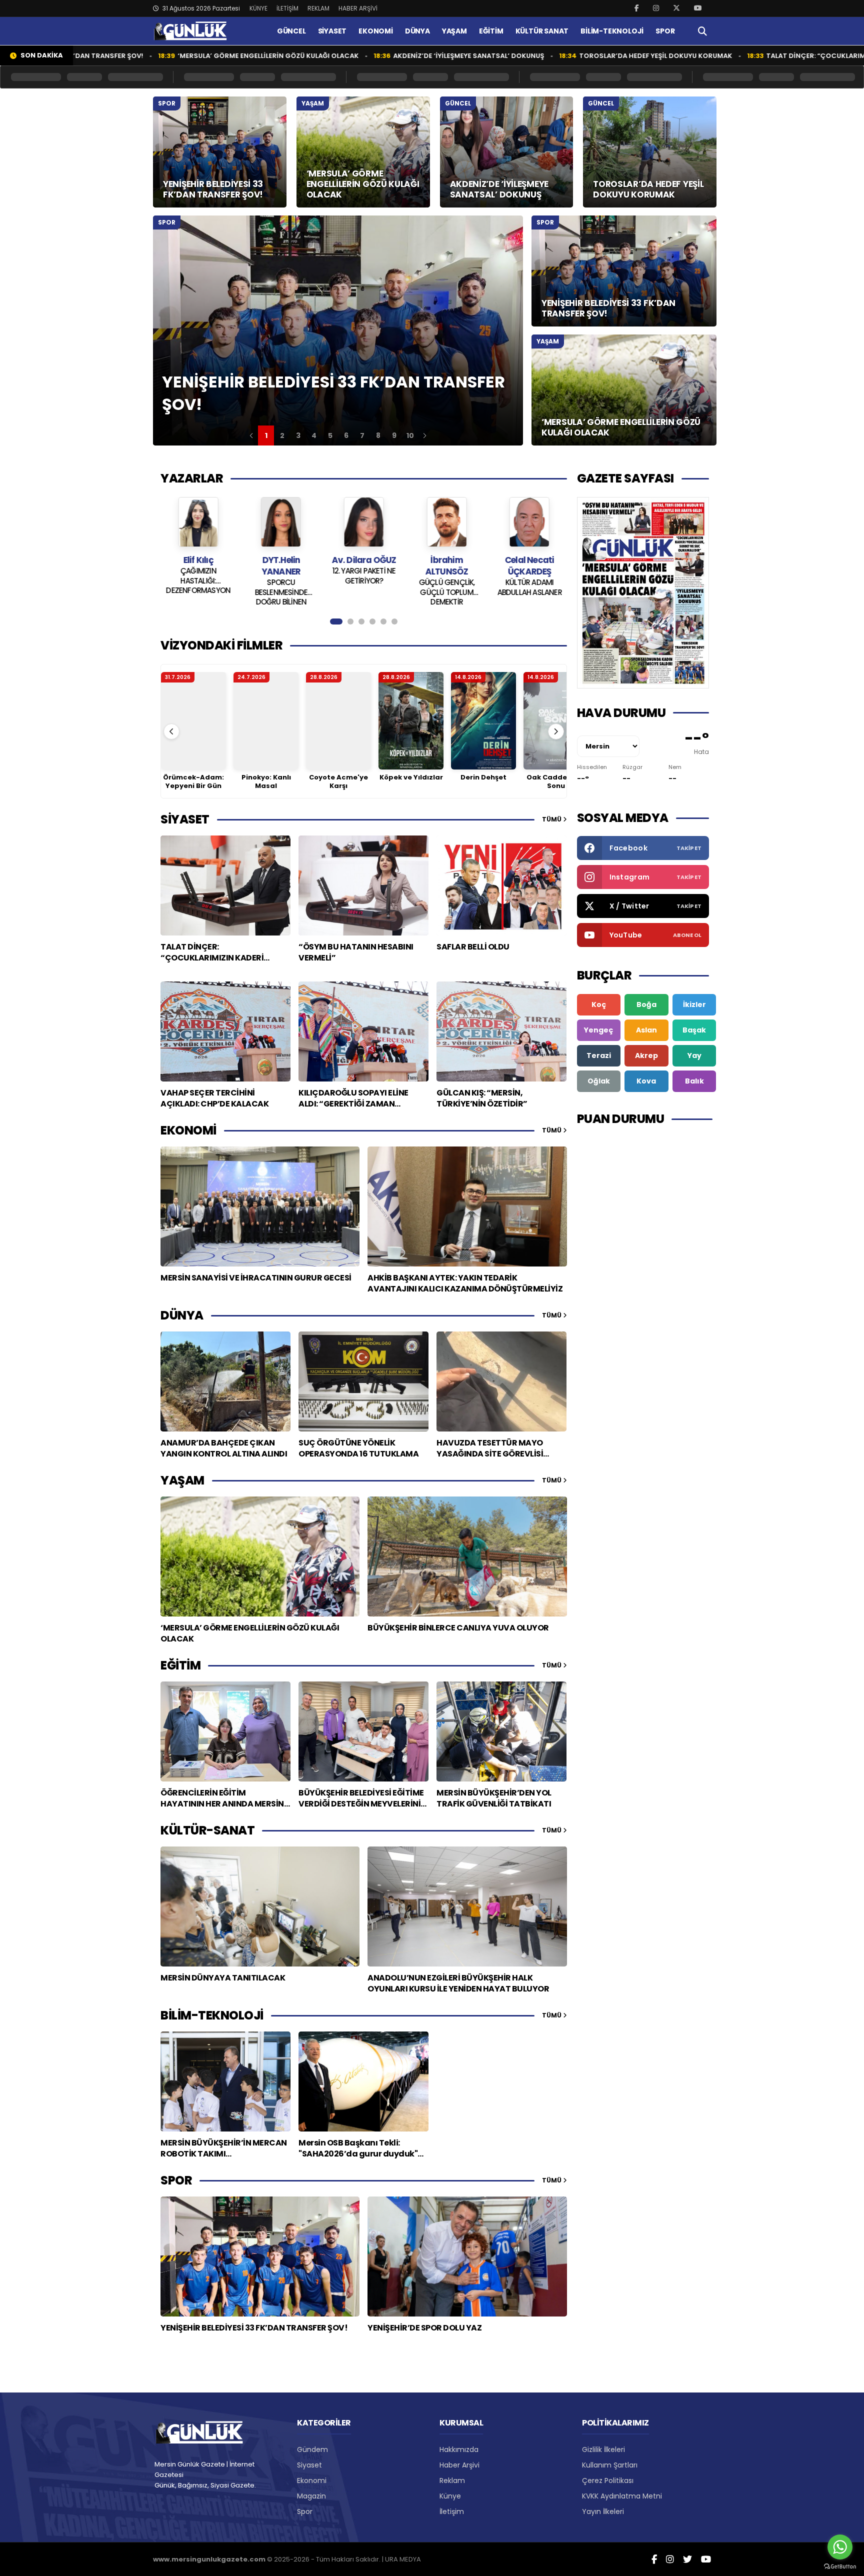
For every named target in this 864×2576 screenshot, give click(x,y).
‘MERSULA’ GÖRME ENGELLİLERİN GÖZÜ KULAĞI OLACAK (161, 56)
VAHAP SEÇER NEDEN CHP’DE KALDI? (529, 576)
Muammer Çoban (529, 560)
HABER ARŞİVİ (358, 8)
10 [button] (410, 435)
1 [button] (266, 435)
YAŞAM (454, 31)
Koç (599, 1004)
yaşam (182, 1480)
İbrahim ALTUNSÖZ (364, 566)
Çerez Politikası (608, 2480)
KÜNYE (258, 8)
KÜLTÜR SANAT (542, 31)
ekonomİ (188, 1130)
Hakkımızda (459, 2449)
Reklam (452, 2480)
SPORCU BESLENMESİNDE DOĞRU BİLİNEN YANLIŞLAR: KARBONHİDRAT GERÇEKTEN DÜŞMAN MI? (198, 591)
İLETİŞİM (287, 8)
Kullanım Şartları (610, 2465)
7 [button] (362, 435)
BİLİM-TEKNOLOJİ (612, 31)
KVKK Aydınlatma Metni (622, 2496)
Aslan (646, 1030)
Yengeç (598, 1030)
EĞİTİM (491, 31)
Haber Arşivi (459, 2465)
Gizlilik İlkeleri (603, 2449)
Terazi (599, 1055)
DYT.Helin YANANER (198, 566)
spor (176, 2180)
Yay (694, 1055)
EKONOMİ (376, 31)
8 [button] (378, 435)
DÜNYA (417, 31)
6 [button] (346, 435)
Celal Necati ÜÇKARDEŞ (446, 566)
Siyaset (309, 2465)
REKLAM (318, 8)
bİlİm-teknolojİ (212, 2015)
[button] (251, 435)
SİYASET (332, 31)
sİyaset (185, 819)
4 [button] (314, 435)
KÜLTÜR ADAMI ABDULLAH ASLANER (446, 587)
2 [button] (282, 435)
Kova (646, 1081)
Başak (694, 1030)
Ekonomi (312, 2480)
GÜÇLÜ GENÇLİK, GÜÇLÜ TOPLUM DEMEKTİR (364, 591)
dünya (182, 1315)
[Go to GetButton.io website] (840, 2566)
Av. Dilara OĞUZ (281, 560)
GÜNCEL (291, 31)
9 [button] (394, 435)
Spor (305, 2511)
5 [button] (330, 435)
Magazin (311, 2496)
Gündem (312, 2449)
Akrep (646, 1055)
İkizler (694, 1004)
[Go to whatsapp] (840, 2547)
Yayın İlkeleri (603, 2511)
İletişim (452, 2511)
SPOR (665, 31)
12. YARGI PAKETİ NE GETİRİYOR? (281, 576)
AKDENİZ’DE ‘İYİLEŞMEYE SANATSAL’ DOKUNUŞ (362, 56)
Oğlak (599, 1081)
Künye (450, 2496)
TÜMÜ (552, 819)
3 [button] (298, 435)
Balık (694, 1081)
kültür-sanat (207, 1830)
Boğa (646, 1004)
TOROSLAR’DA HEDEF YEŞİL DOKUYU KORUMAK (549, 56)
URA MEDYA (403, 2559)
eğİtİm (180, 1665)
